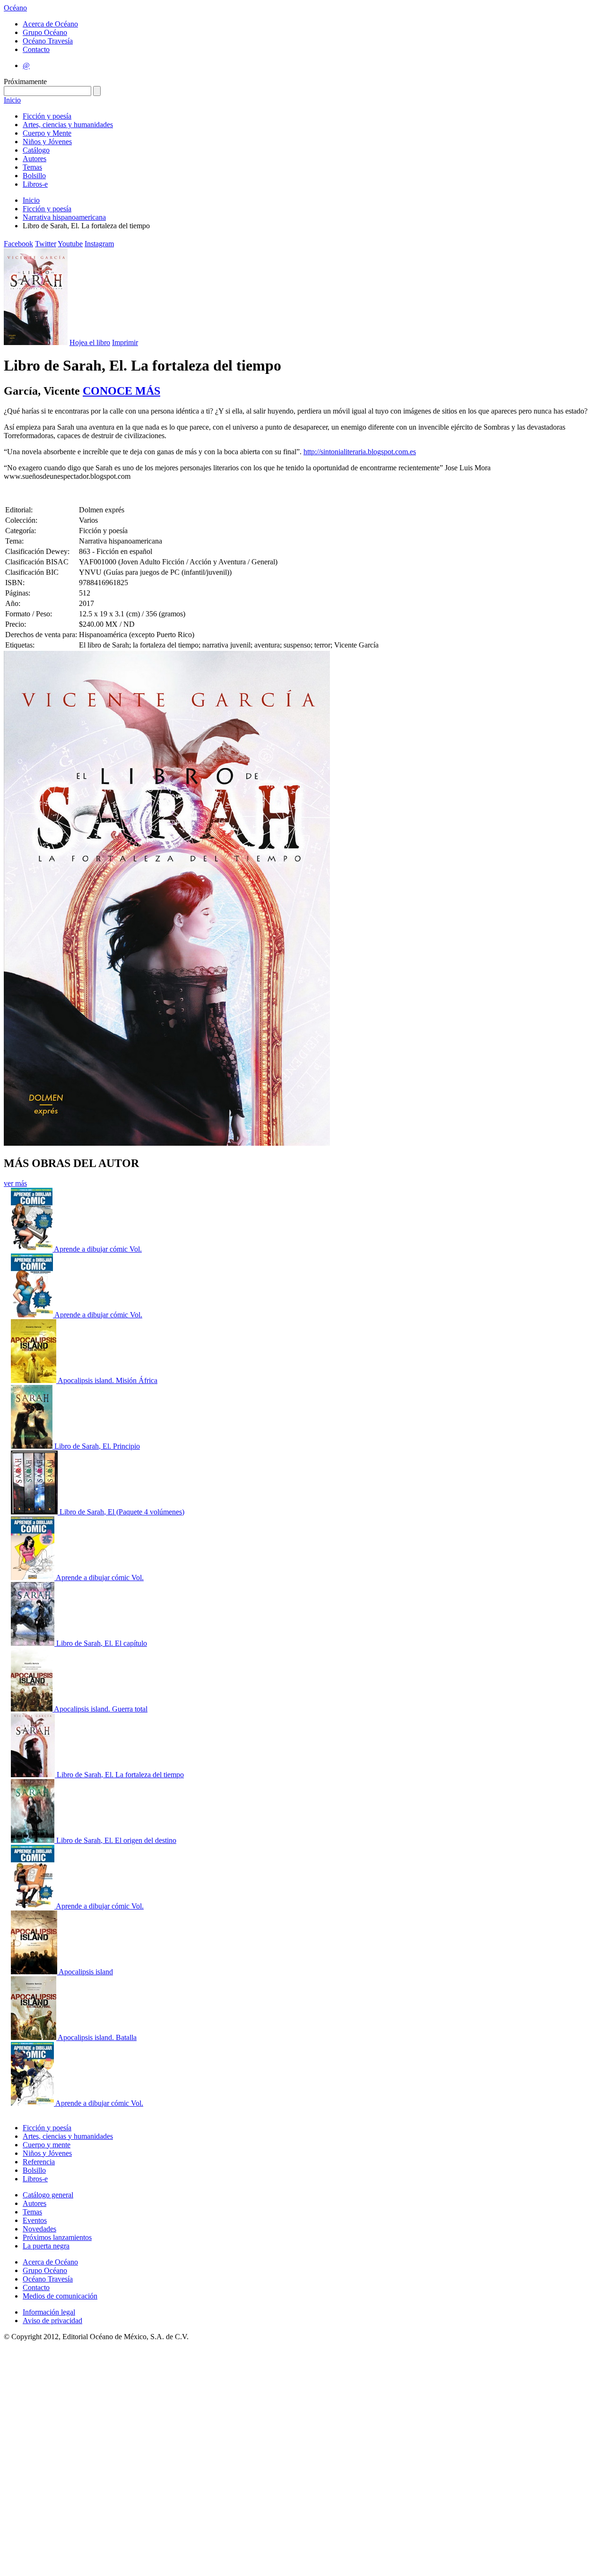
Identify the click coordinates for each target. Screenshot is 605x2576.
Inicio (12, 100)
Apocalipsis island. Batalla (97, 2037)
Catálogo (36, 150)
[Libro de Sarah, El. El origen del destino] (34, 1840)
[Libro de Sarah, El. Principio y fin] (33, 1446)
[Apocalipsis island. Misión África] (34, 1380)
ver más (15, 1183)
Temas (32, 167)
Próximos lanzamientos (57, 2237)
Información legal (49, 2312)
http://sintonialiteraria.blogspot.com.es (360, 452)
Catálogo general (48, 2195)
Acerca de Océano (50, 24)
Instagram (99, 244)
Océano (15, 8)
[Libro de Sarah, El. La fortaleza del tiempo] (34, 1775)
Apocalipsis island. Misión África (108, 1380)
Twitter (46, 244)
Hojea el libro (90, 342)
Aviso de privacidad (52, 2321)
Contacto (36, 49)
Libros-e (35, 184)
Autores (35, 159)
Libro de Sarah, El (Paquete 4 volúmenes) (122, 1512)
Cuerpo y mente (47, 2145)
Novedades (39, 2229)
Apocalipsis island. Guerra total (101, 1709)
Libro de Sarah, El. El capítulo (102, 1643)
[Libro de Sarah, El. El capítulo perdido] (34, 1643)
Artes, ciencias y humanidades (68, 125)
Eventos (35, 2220)
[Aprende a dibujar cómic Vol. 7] (33, 1906)
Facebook (18, 244)
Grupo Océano (45, 32)
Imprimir (125, 342)
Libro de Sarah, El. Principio (97, 1446)
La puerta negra (46, 2246)
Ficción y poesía (47, 116)
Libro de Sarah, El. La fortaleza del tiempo (120, 1775)
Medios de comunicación (60, 2296)
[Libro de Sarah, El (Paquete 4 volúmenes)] (35, 1512)
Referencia (39, 2162)
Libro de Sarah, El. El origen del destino (116, 1840)
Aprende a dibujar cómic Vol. (98, 1249)
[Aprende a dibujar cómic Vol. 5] (33, 1315)
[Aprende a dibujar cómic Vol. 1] (33, 1578)
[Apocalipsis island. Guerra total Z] (32, 1709)
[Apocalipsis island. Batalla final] (34, 2037)
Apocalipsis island (86, 1972)
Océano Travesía (48, 41)
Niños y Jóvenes (47, 142)
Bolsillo (34, 176)
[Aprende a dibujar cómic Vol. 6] (32, 1249)
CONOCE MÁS (121, 391)
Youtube (70, 244)
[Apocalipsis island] (35, 1972)
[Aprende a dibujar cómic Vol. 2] (33, 2103)
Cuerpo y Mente (47, 133)
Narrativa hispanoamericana (64, 217)
